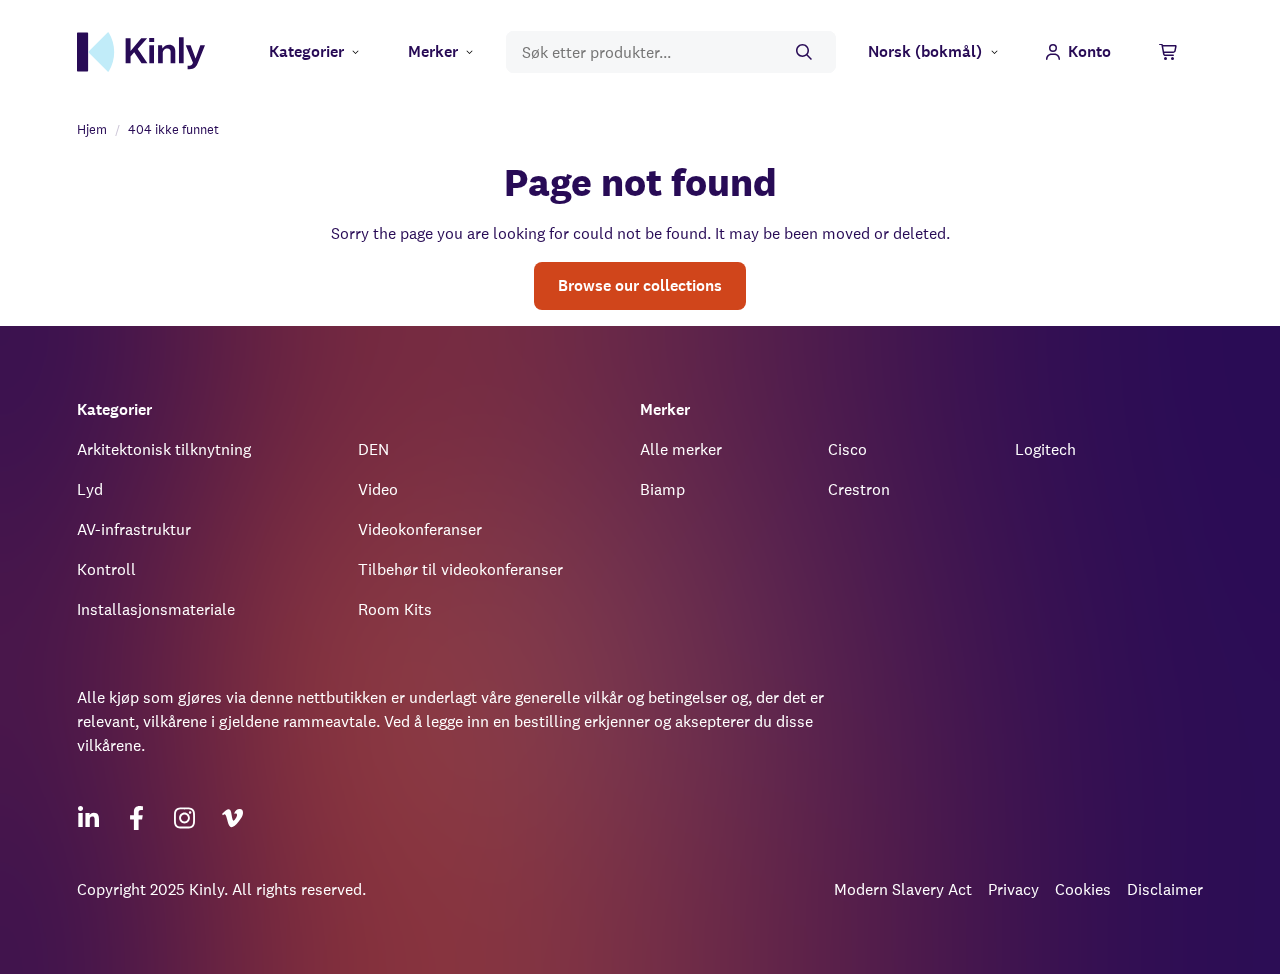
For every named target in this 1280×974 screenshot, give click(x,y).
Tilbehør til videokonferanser (460, 569)
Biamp (662, 489)
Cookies (1083, 889)
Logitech (1045, 449)
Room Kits (395, 609)
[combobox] (671, 52)
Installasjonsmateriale (156, 609)
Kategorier (306, 51)
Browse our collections (640, 285)
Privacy (1013, 889)
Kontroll (106, 569)
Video (378, 489)
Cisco (847, 449)
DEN (373, 449)
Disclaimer (1165, 889)
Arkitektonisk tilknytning (164, 449)
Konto (1089, 51)
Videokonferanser (420, 529)
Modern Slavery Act (903, 889)
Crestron (859, 489)
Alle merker (681, 449)
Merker (433, 51)
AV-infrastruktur (134, 529)
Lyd (90, 489)
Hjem (92, 129)
